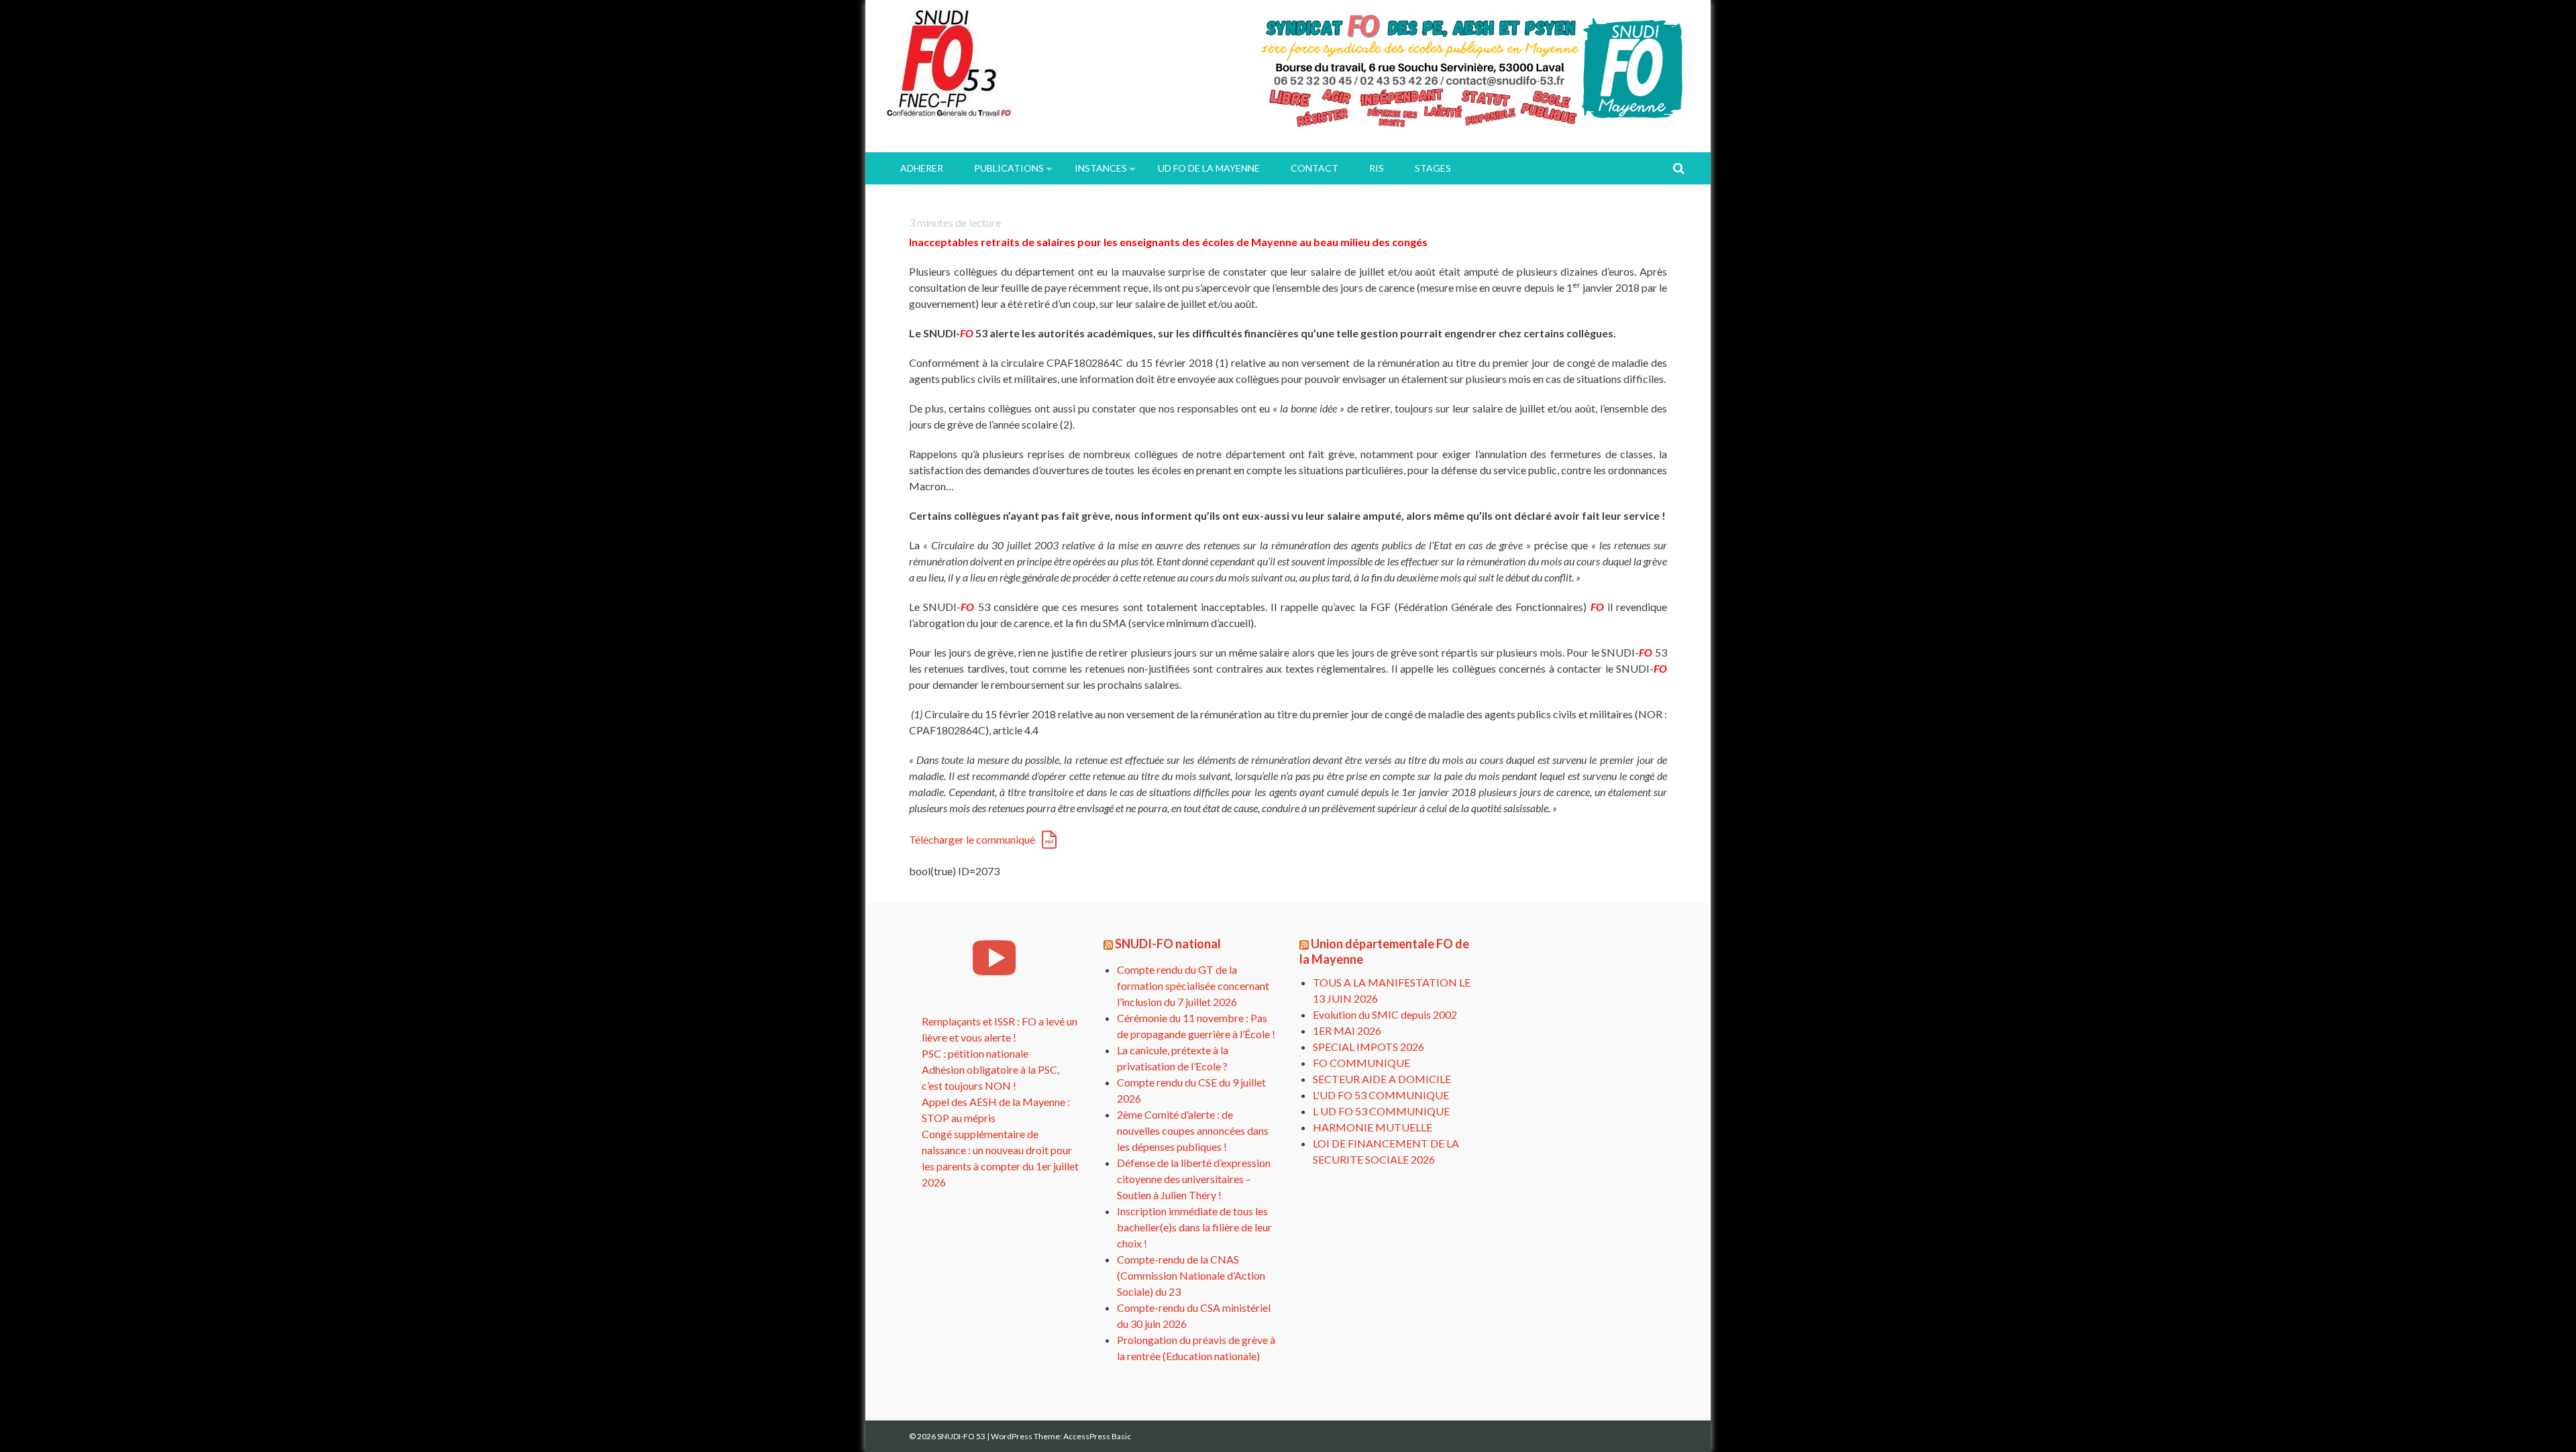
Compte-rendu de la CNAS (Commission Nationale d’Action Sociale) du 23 (1191, 1275)
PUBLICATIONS (1009, 168)
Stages (1433, 168)
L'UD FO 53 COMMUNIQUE (1381, 1095)
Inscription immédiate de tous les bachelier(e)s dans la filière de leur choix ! (1194, 1227)
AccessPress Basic (1097, 1436)
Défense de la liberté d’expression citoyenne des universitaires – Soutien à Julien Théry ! (1194, 1179)
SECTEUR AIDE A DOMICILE (1382, 1079)
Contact (1314, 168)
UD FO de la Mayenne (1209, 168)
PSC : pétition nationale (975, 1053)
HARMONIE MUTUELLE (1373, 1127)
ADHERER (922, 168)
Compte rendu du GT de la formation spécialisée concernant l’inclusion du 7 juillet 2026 (1193, 986)
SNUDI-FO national (1168, 944)
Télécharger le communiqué (972, 839)
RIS (1377, 168)
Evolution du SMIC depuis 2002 (1385, 1014)
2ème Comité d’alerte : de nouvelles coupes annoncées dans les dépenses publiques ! (1193, 1130)
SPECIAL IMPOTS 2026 (1368, 1047)
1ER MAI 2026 (1347, 1030)
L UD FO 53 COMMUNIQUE (1381, 1111)
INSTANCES (1101, 168)
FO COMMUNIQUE (1361, 1063)
